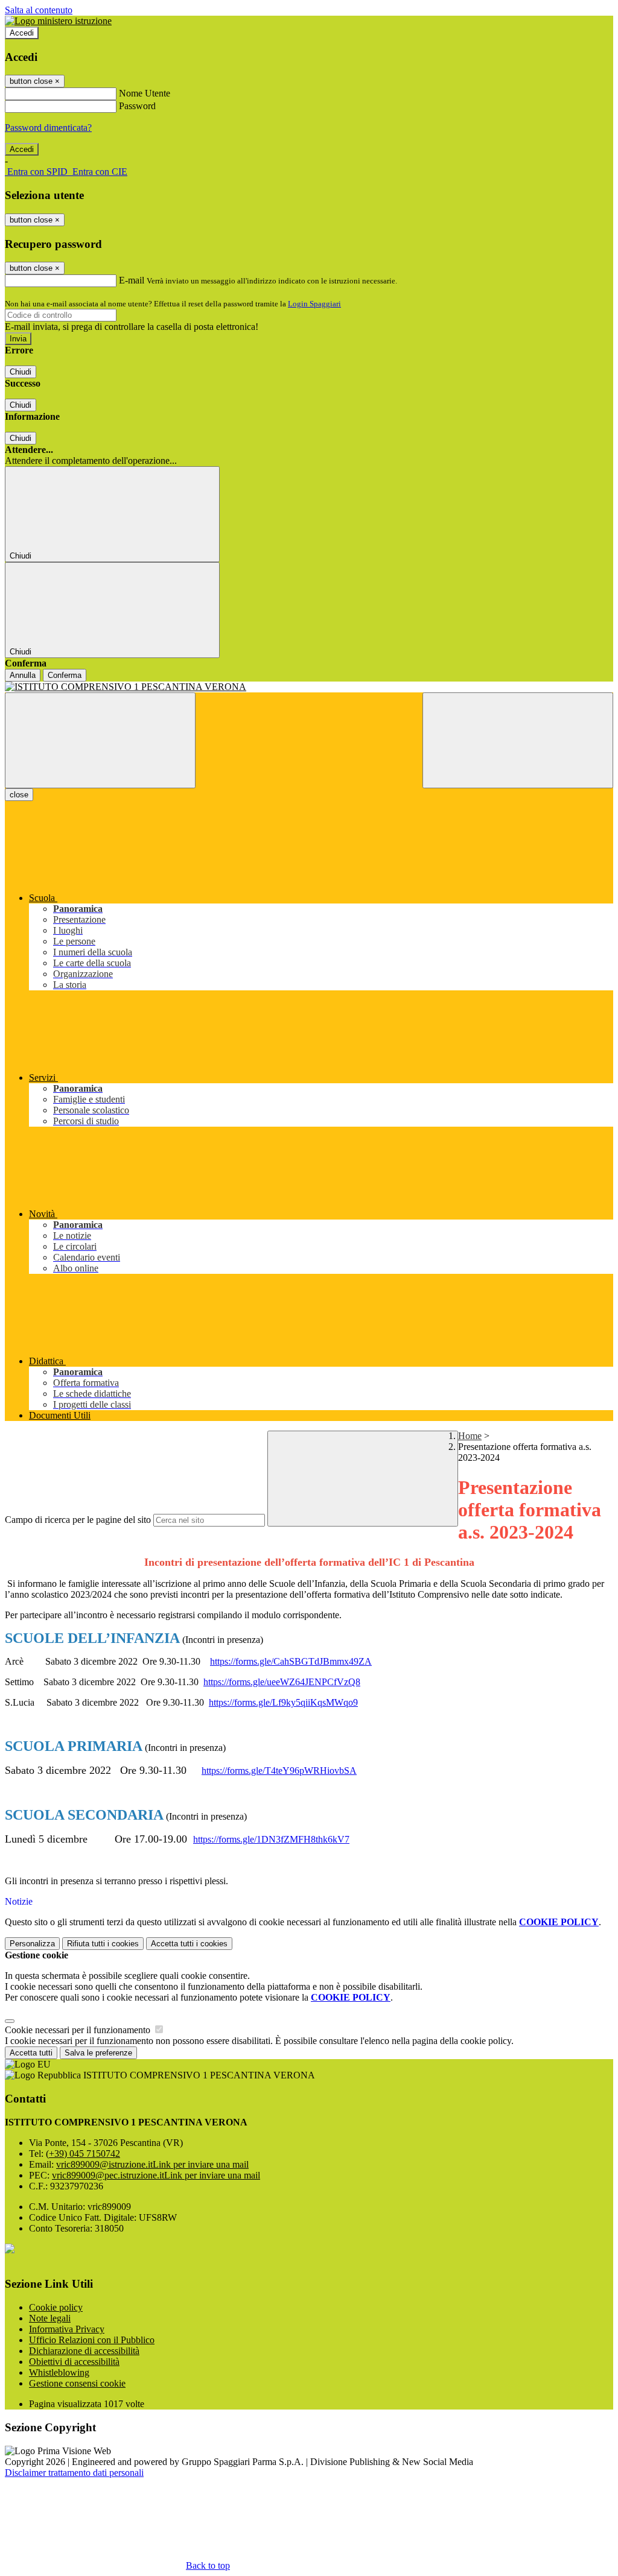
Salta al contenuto (39, 10)
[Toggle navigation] (100, 740)
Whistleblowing (59, 2372)
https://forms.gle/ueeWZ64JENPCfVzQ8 (282, 1682)
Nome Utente (145, 93)
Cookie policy (56, 2307)
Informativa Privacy (67, 2329)
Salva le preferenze (98, 2053)
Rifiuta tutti (103, 1944)
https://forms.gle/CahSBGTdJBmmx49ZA (291, 1661)
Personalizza (32, 1944)
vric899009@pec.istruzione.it (156, 2175)
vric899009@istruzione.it (152, 2164)
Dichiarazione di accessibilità (84, 2351)
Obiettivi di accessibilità (74, 2362)
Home (470, 1436)
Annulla (23, 675)
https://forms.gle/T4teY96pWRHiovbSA (279, 1771)
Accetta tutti (189, 1944)
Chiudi (21, 372)
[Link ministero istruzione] (58, 21)
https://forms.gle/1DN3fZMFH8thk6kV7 (271, 1839)
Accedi (22, 33)
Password (137, 106)
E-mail (132, 280)
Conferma (65, 675)
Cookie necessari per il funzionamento (79, 2030)
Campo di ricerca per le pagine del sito (78, 1520)
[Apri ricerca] (518, 740)
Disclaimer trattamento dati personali (74, 2473)
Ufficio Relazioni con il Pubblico (92, 2340)
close (19, 795)
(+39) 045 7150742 (83, 2154)
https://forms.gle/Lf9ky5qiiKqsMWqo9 (283, 1702)
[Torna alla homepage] (309, 687)
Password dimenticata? (48, 128)
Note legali (50, 2318)
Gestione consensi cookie (77, 2383)
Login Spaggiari (314, 304)
